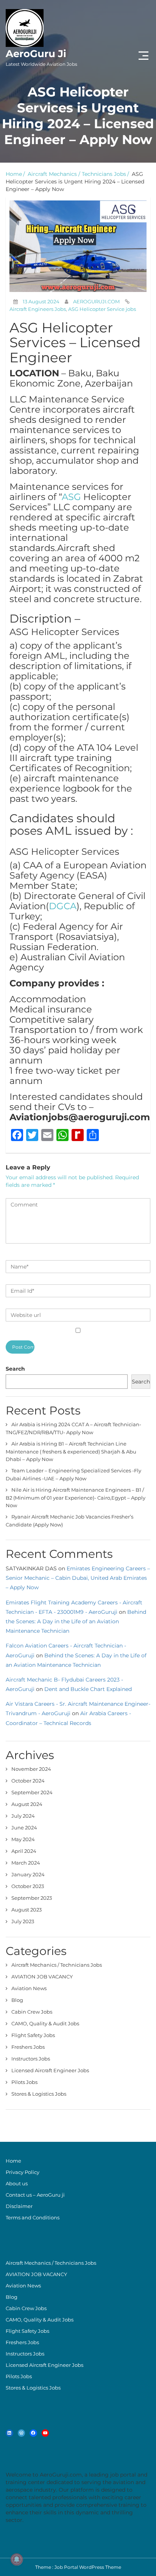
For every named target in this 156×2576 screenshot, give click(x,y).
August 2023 (27, 1910)
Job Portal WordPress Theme (88, 2567)
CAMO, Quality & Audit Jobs (45, 2023)
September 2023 (32, 1898)
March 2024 (26, 1863)
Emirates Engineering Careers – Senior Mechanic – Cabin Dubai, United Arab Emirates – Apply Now (78, 1578)
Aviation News (29, 1988)
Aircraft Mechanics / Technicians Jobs (77, 174)
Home (14, 174)
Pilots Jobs (24, 2082)
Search (15, 1369)
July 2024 (23, 1816)
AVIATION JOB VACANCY (42, 1977)
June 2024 (24, 1828)
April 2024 (24, 1851)
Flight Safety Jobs (33, 2035)
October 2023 (28, 1886)
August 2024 (27, 1804)
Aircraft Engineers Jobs (38, 309)
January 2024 (28, 1874)
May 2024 (23, 1839)
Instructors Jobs (31, 2059)
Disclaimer (19, 2206)
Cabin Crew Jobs (32, 2012)
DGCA (63, 906)
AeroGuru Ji (41, 57)
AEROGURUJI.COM (96, 301)
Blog (17, 2000)
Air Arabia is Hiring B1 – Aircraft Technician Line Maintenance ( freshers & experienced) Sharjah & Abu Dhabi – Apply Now (71, 1451)
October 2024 (28, 1781)
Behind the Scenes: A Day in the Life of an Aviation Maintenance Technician (76, 1621)
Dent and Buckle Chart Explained (88, 1689)
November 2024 (31, 1769)
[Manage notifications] (17, 2559)
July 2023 (23, 1921)
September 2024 (32, 1792)
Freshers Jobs (28, 2047)
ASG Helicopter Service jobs (102, 309)
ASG (71, 497)
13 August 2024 (41, 301)
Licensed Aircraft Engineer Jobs (50, 2070)
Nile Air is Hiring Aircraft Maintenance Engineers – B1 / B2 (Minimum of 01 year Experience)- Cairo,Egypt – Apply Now (76, 1498)
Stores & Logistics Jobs (39, 2094)
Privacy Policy (23, 2172)
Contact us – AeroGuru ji (35, 2195)
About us (17, 2183)
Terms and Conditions (33, 2217)
